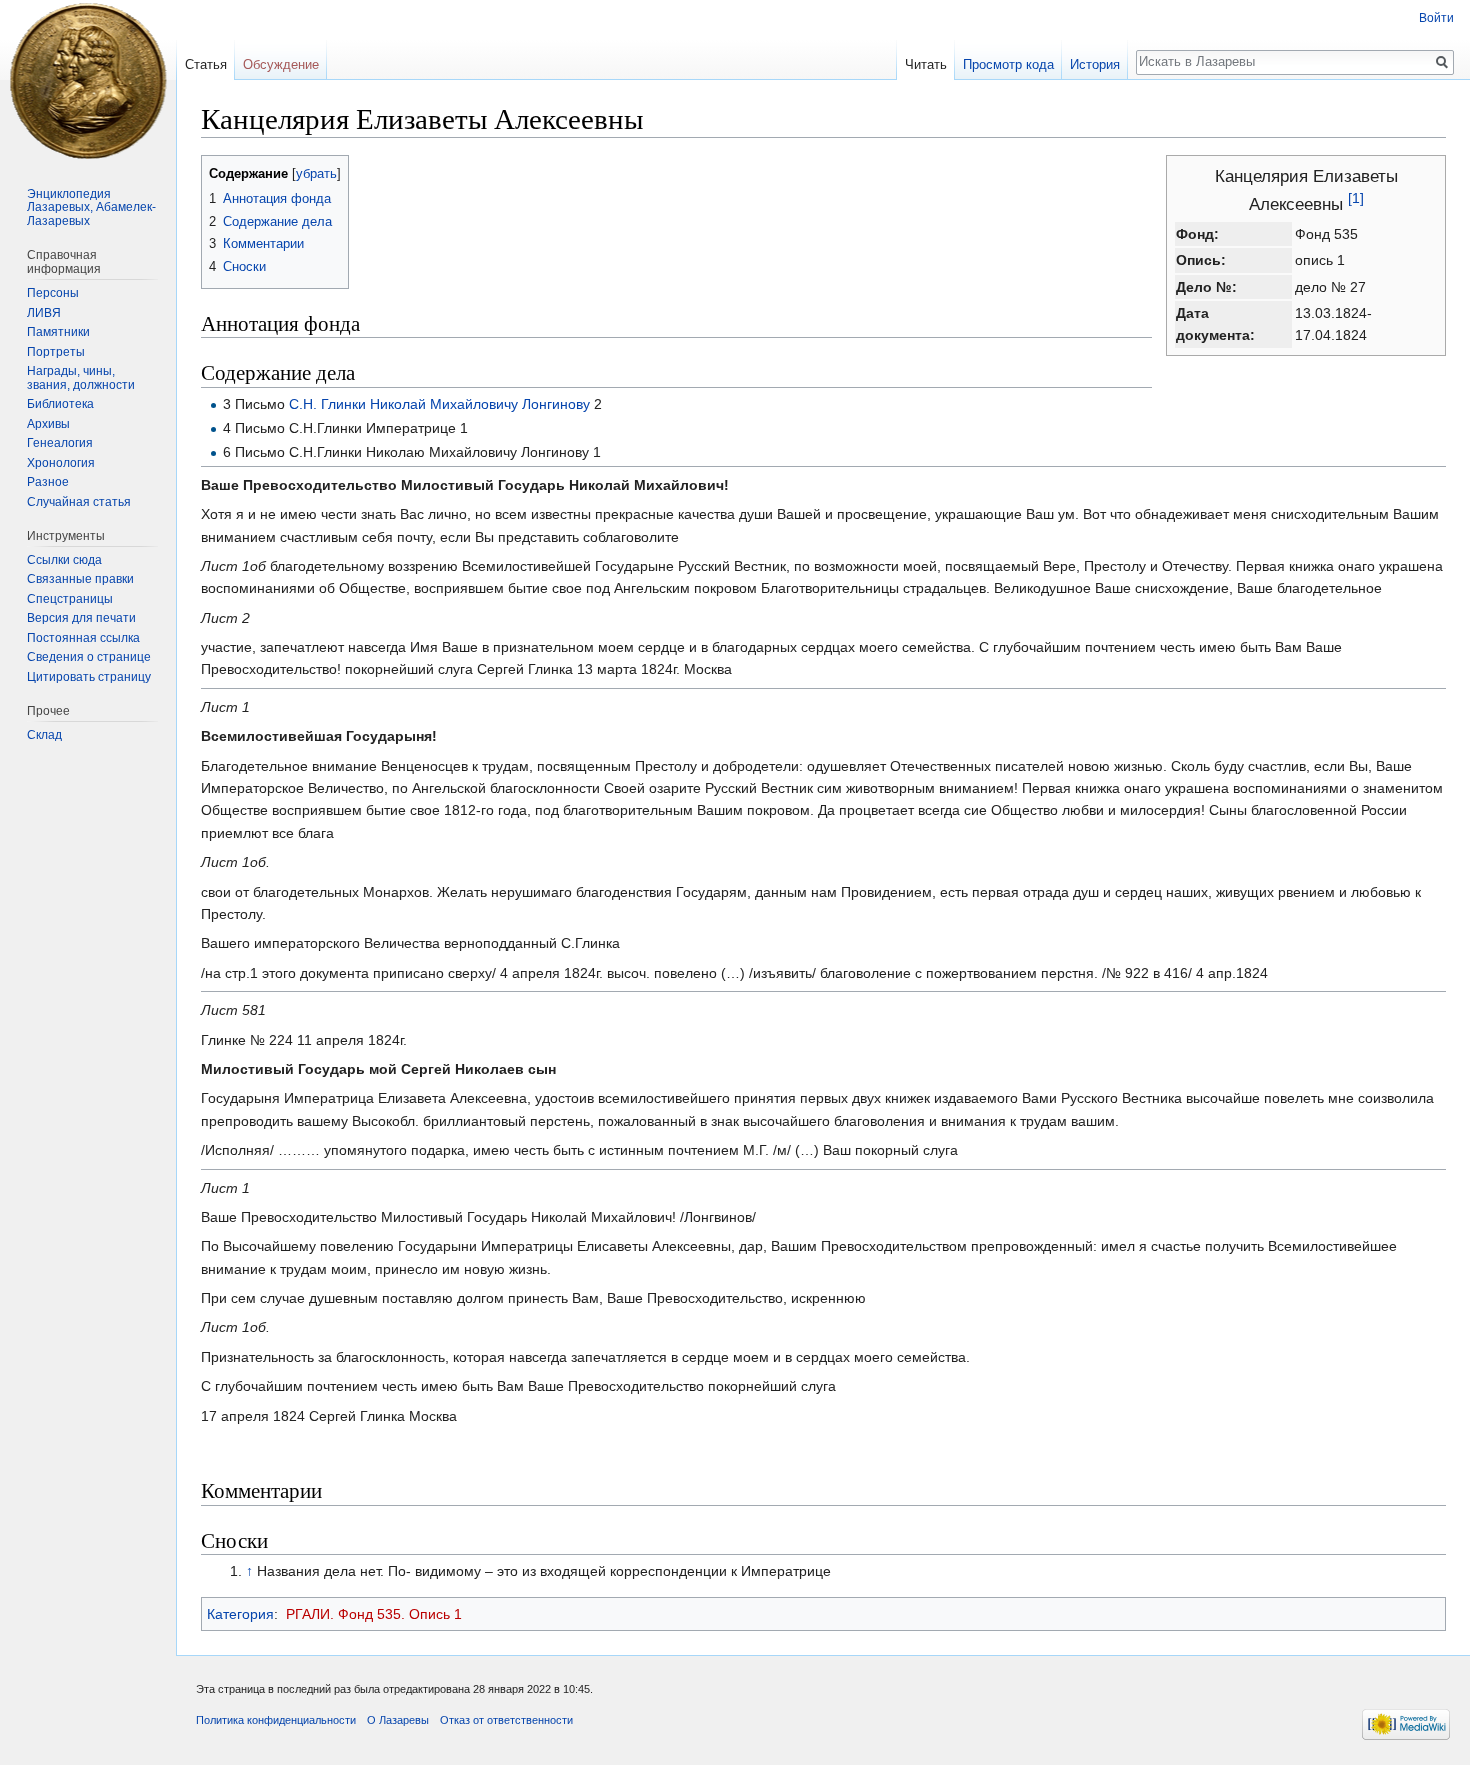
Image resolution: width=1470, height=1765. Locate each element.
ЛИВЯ (44, 313)
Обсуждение (281, 64)
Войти (1436, 18)
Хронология (61, 463)
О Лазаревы (398, 1720)
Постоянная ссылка (83, 638)
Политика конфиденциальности (276, 1720)
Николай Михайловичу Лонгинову (480, 404)
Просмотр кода (1008, 64)
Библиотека (60, 404)
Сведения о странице (89, 657)
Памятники (58, 332)
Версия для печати (81, 618)
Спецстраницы (70, 599)
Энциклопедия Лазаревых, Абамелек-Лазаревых (91, 207)
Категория (240, 1614)
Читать (926, 64)
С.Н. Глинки (327, 404)
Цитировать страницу (89, 677)
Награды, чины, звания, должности (81, 378)
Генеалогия (60, 443)
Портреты (56, 352)
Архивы (48, 424)
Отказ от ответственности (506, 1720)
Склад (44, 735)
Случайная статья (79, 502)
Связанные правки (80, 579)
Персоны (53, 293)
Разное (48, 482)
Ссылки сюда (64, 560)
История (1095, 64)
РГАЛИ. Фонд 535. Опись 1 (374, 1614)
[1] (1356, 198)
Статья (206, 64)
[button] (219, 172)
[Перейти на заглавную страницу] (88, 80)
